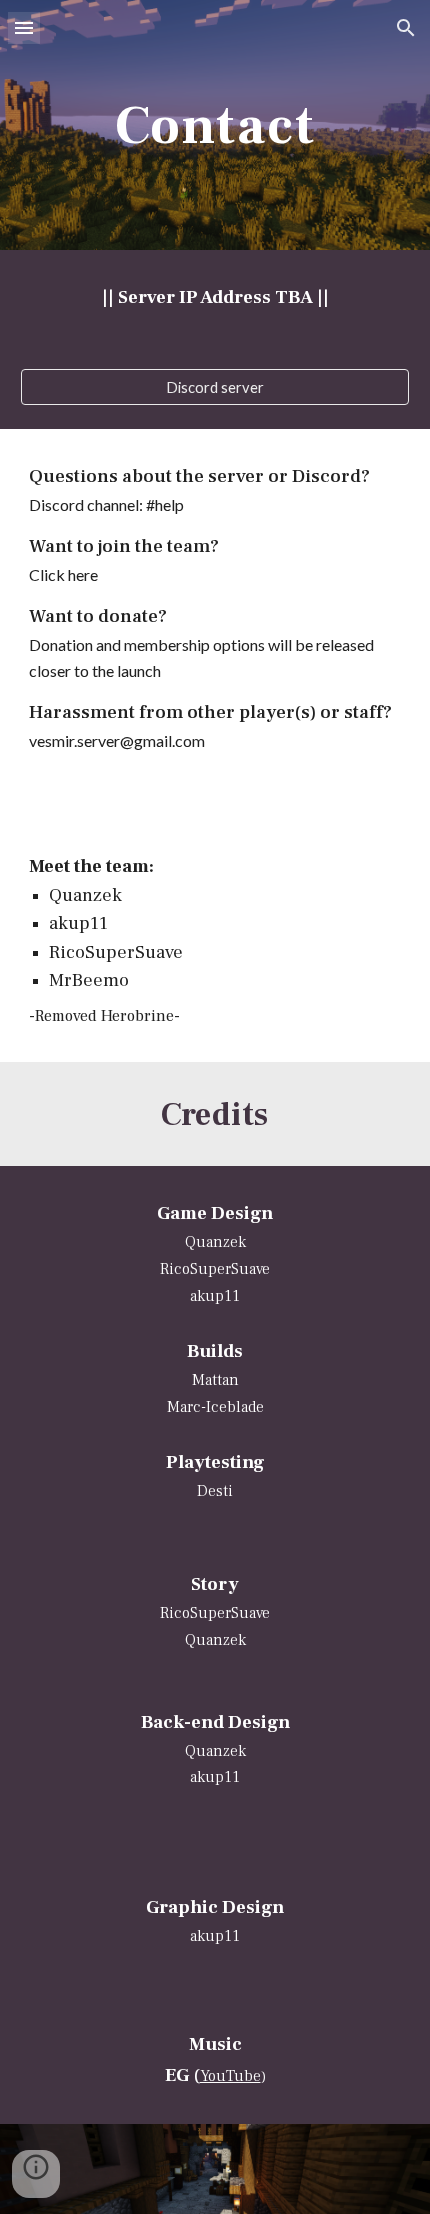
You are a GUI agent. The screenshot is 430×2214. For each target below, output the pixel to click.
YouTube (230, 2076)
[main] (215, 124)
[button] (24, 27)
